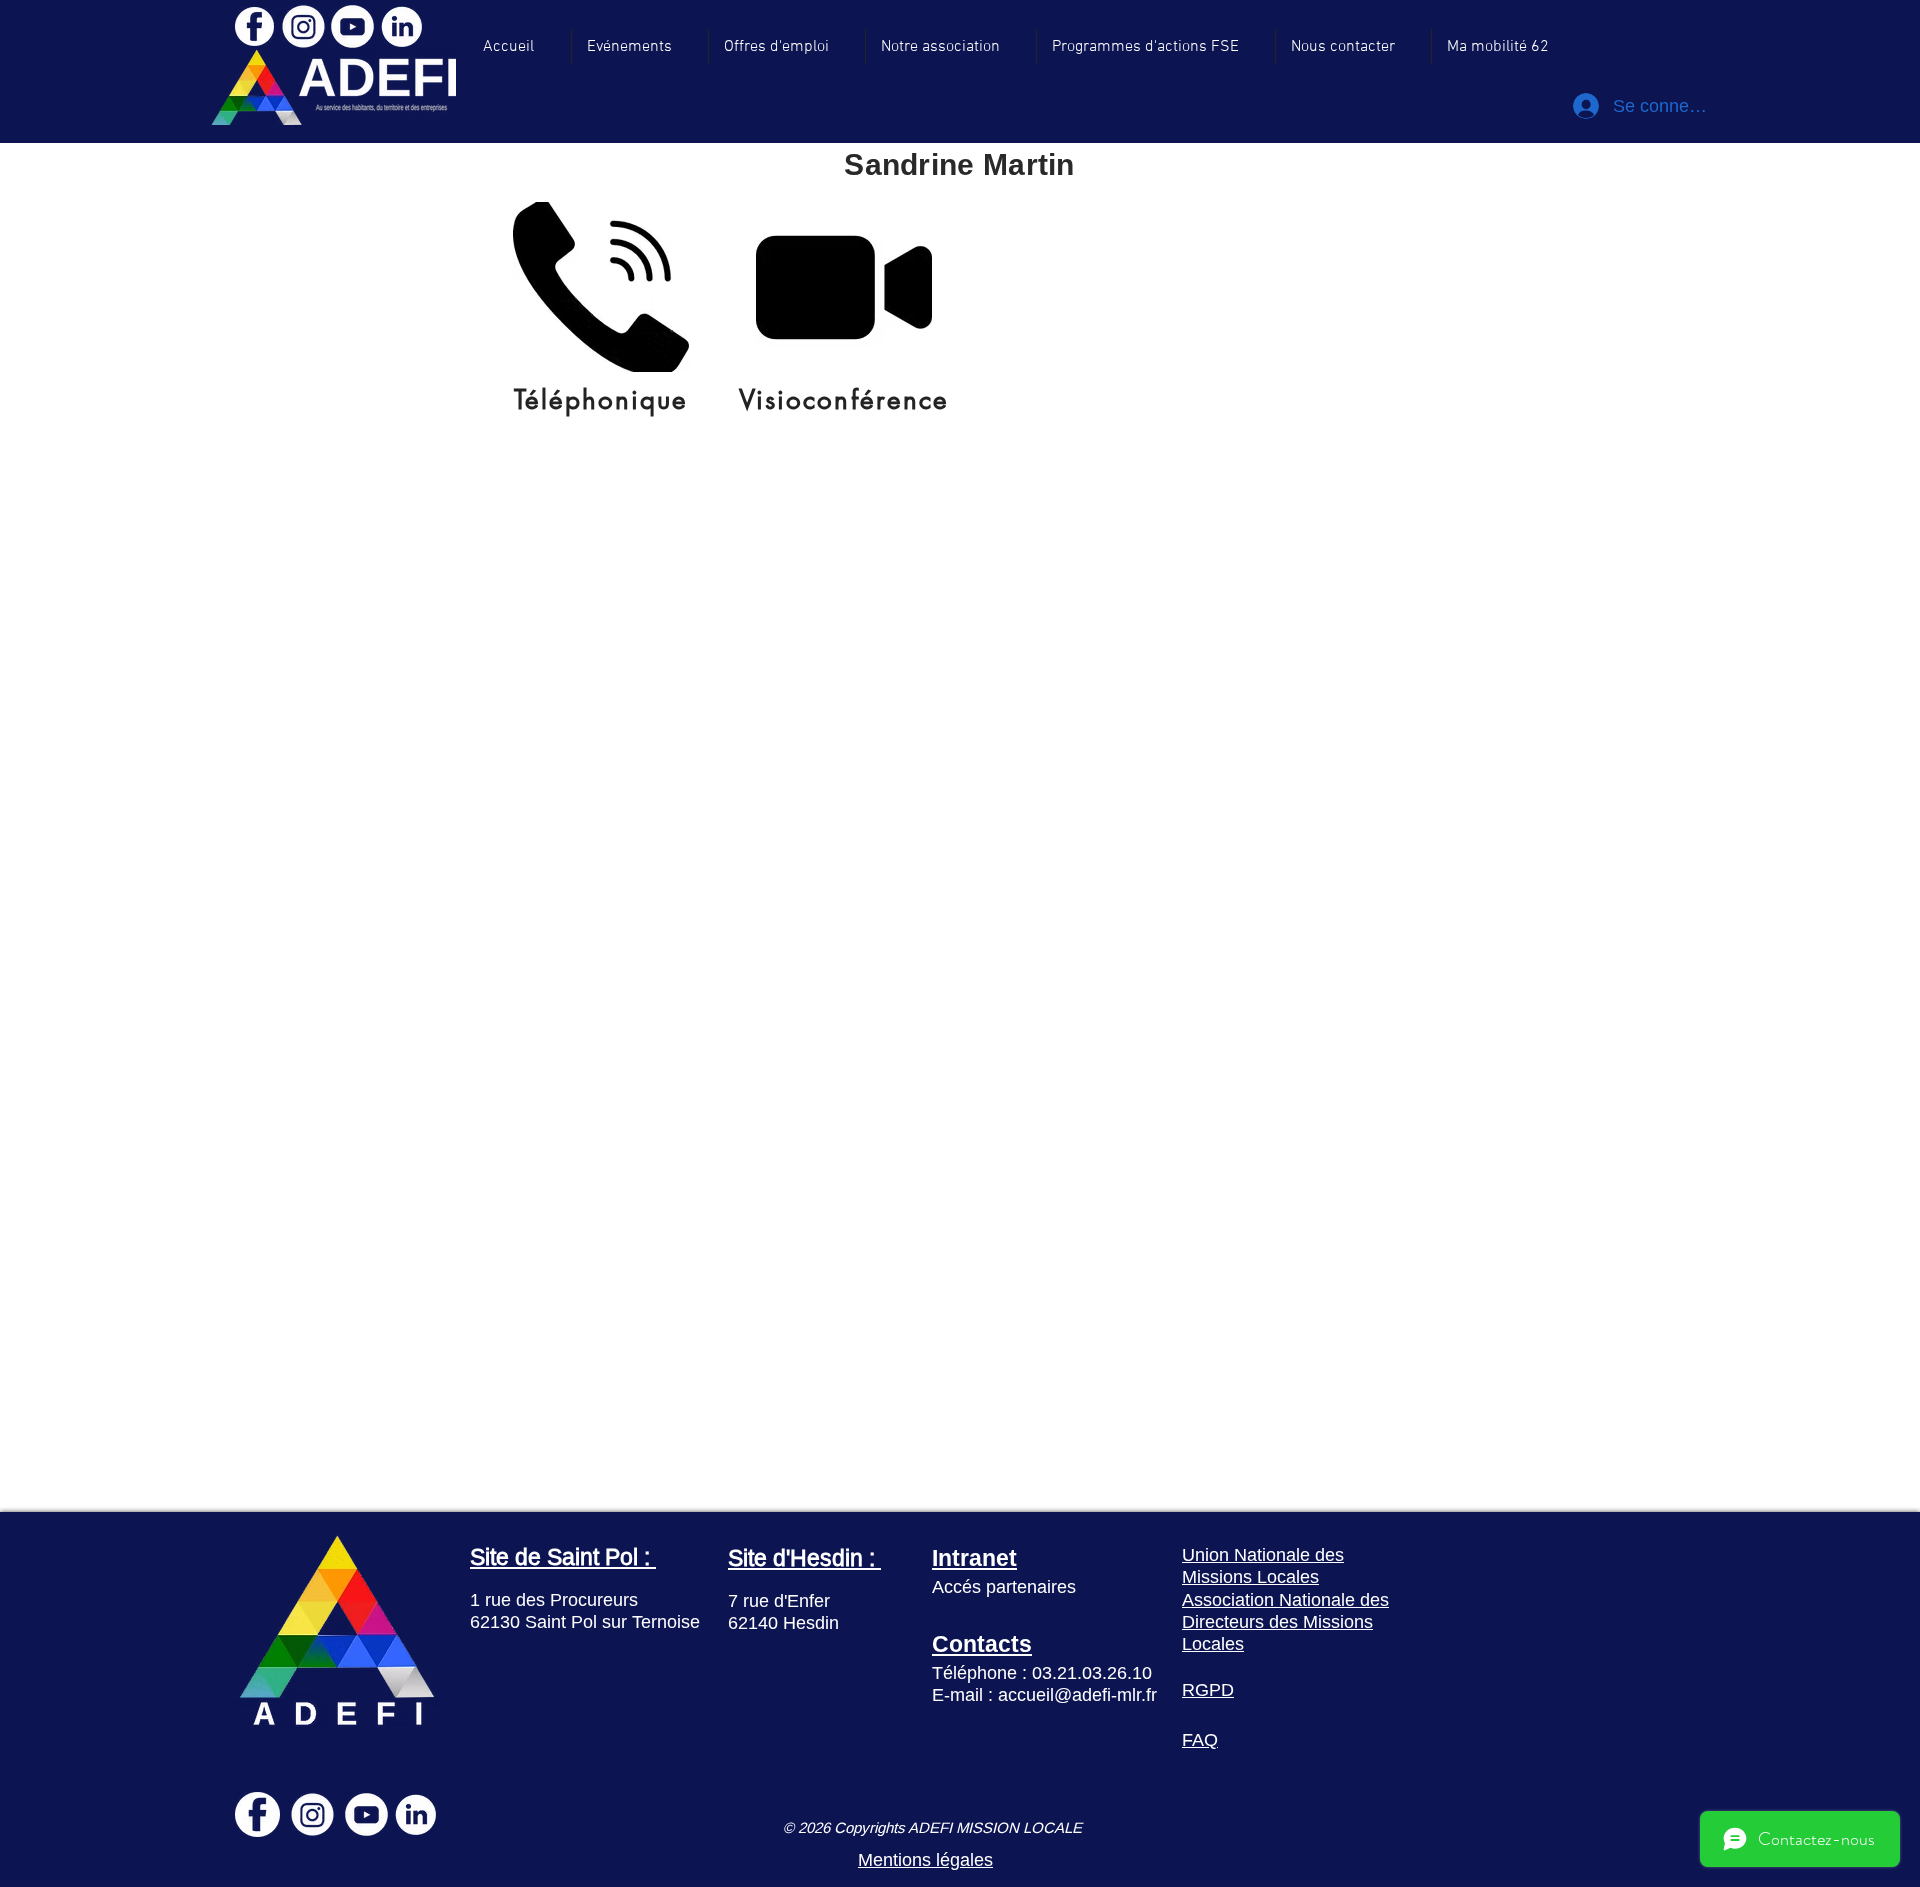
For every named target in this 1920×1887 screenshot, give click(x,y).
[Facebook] (254, 26)
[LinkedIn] (401, 26)
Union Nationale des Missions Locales (1263, 1565)
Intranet (974, 1557)
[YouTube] (352, 26)
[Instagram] (303, 26)
